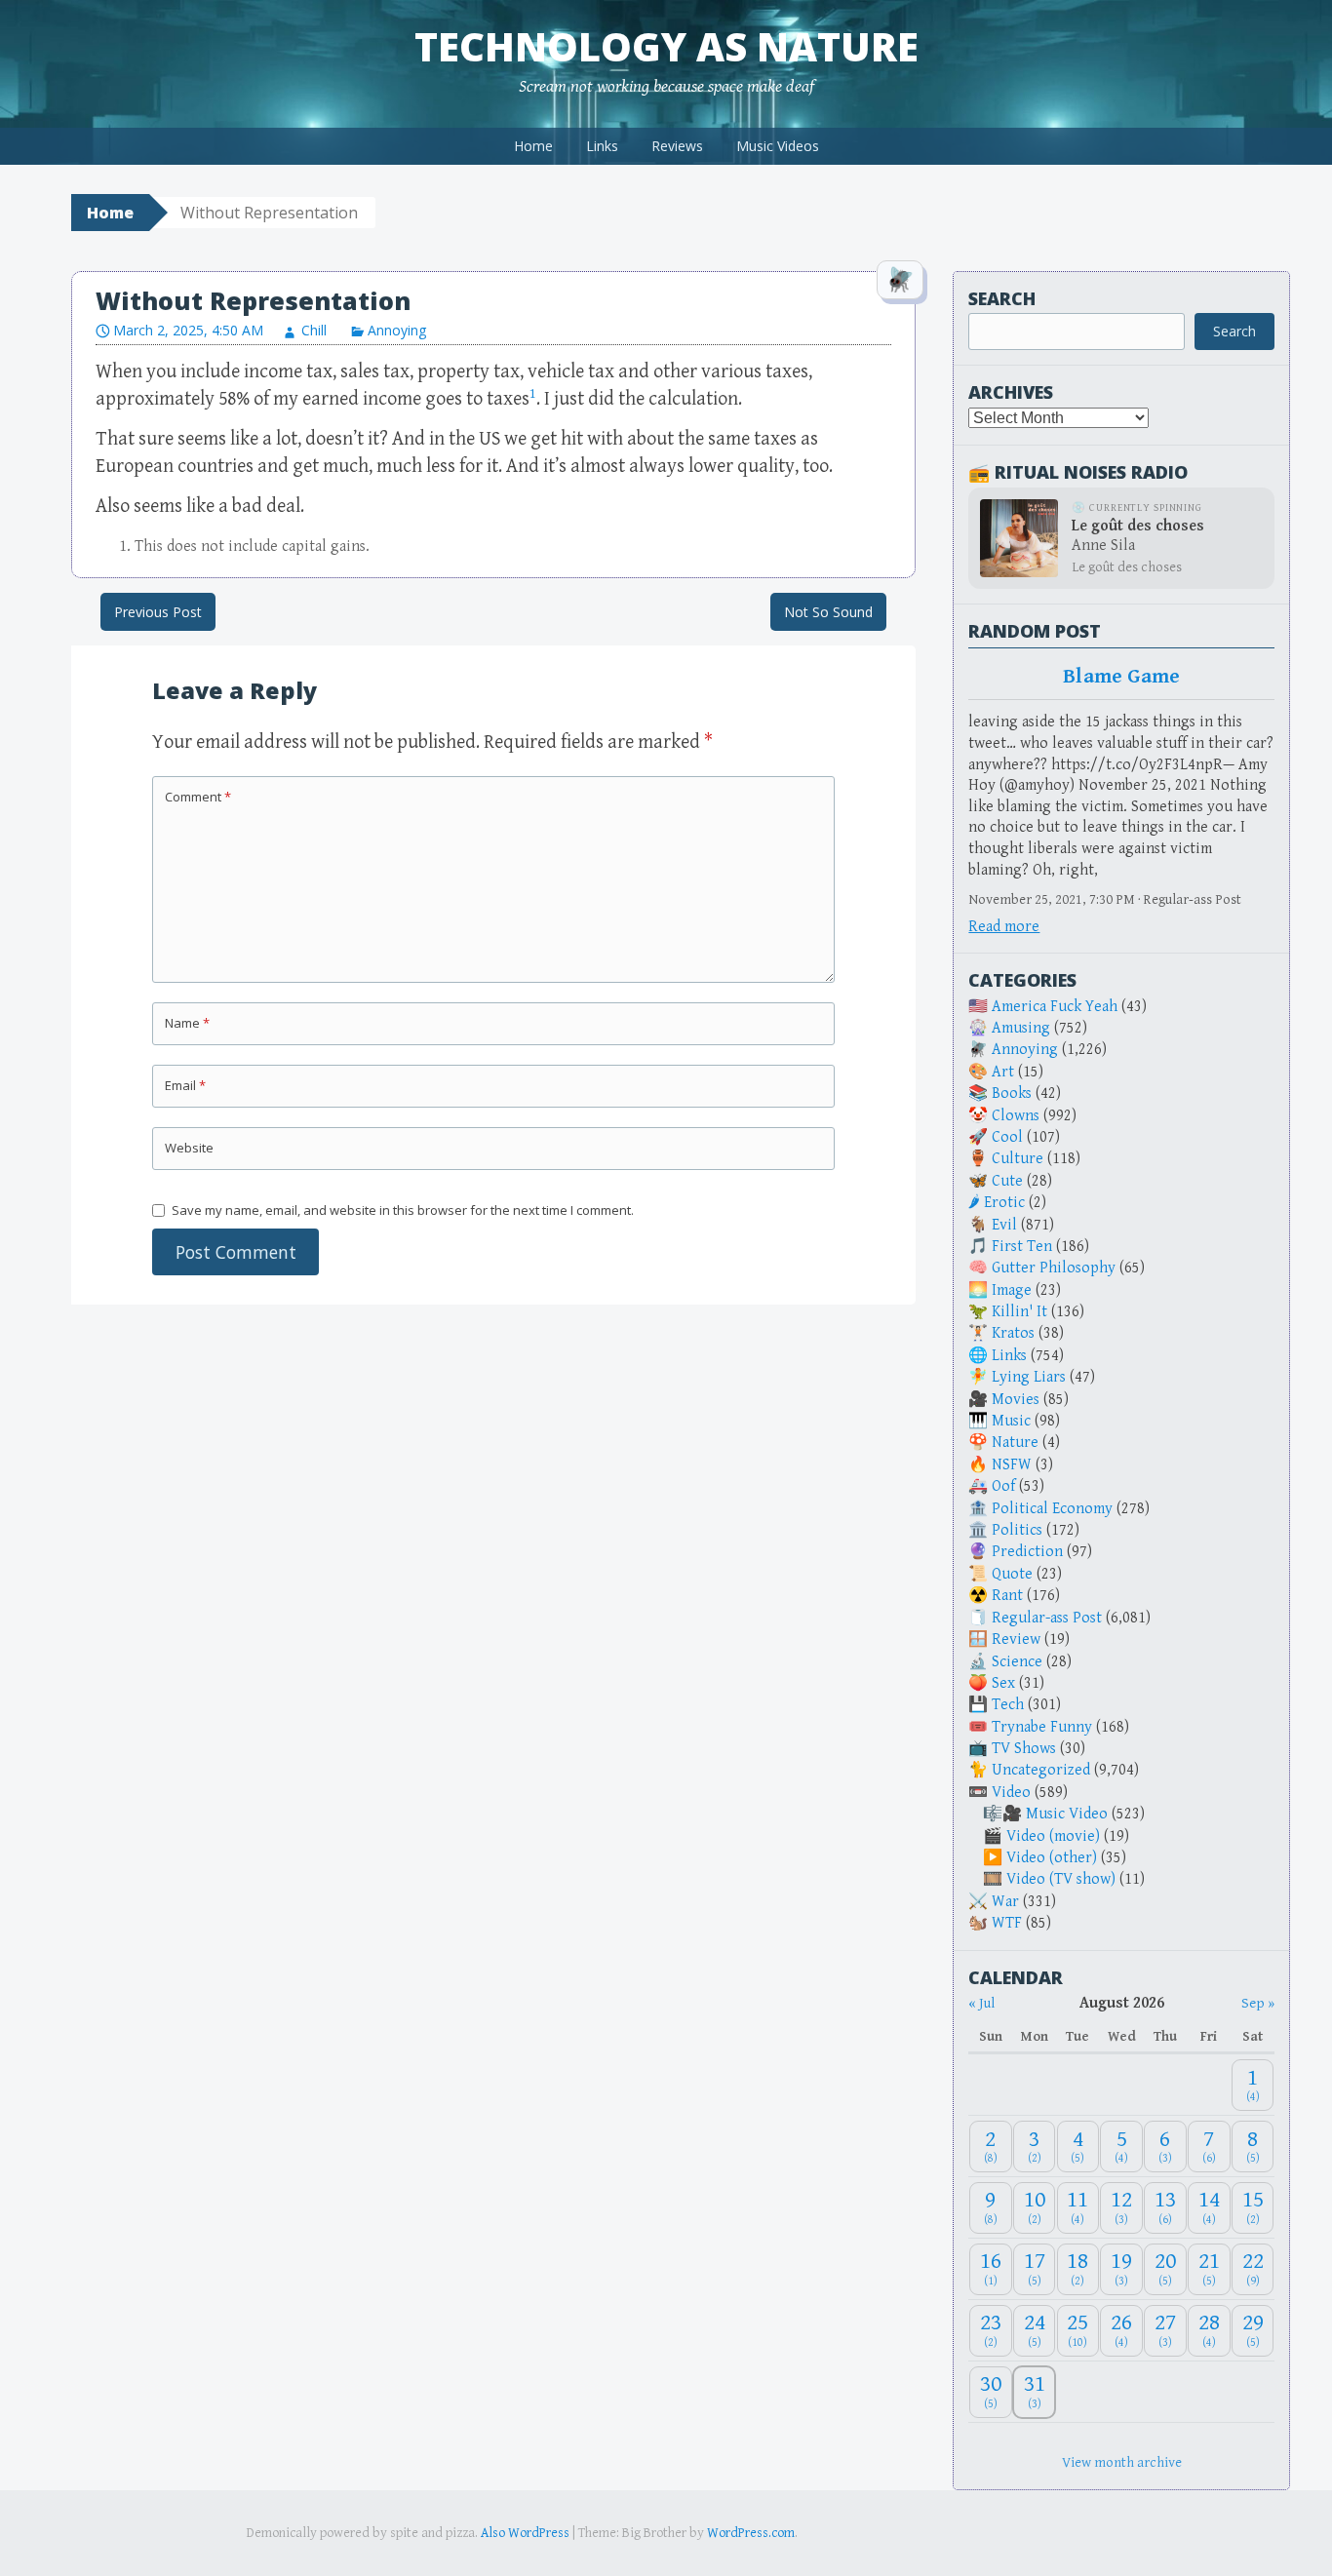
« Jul (981, 2003)
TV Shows (1024, 1749)
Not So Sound (828, 612)
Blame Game (1121, 677)
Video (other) (1052, 1858)
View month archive (1122, 2462)
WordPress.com (751, 2533)
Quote (1012, 1574)
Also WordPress (525, 2533)
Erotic (1004, 1203)
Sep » (1258, 2003)
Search (1002, 298)
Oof (1003, 1486)
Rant (1007, 1596)
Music (1011, 1421)
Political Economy (1052, 1509)
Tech (1008, 1705)
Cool (1007, 1137)
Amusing (1021, 1028)
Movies (1016, 1400)
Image (1012, 1290)
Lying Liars (1029, 1377)
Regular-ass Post (1047, 1618)
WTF (1007, 1923)
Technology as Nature (666, 46)
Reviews (677, 146)
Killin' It (1019, 1312)
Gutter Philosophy (1054, 1268)
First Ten (1022, 1247)
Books (1012, 1093)
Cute (1007, 1181)
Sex (1003, 1683)
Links (602, 146)
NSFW (1012, 1465)
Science (1017, 1662)
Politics (1017, 1530)
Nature (1015, 1443)
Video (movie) (1053, 1836)
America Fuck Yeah (1055, 1007)
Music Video (1067, 1814)
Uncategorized (1041, 1770)
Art (1003, 1072)
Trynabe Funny (1042, 1727)
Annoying (397, 330)
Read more (1004, 927)
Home (533, 146)
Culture (1018, 1159)
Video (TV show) (1061, 1879)
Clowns (1016, 1116)
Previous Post (158, 612)
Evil (1004, 1225)
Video (1011, 1793)
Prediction (1027, 1552)
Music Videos (778, 146)
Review (1016, 1639)
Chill (314, 330)
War (1005, 1902)
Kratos (1013, 1333)
